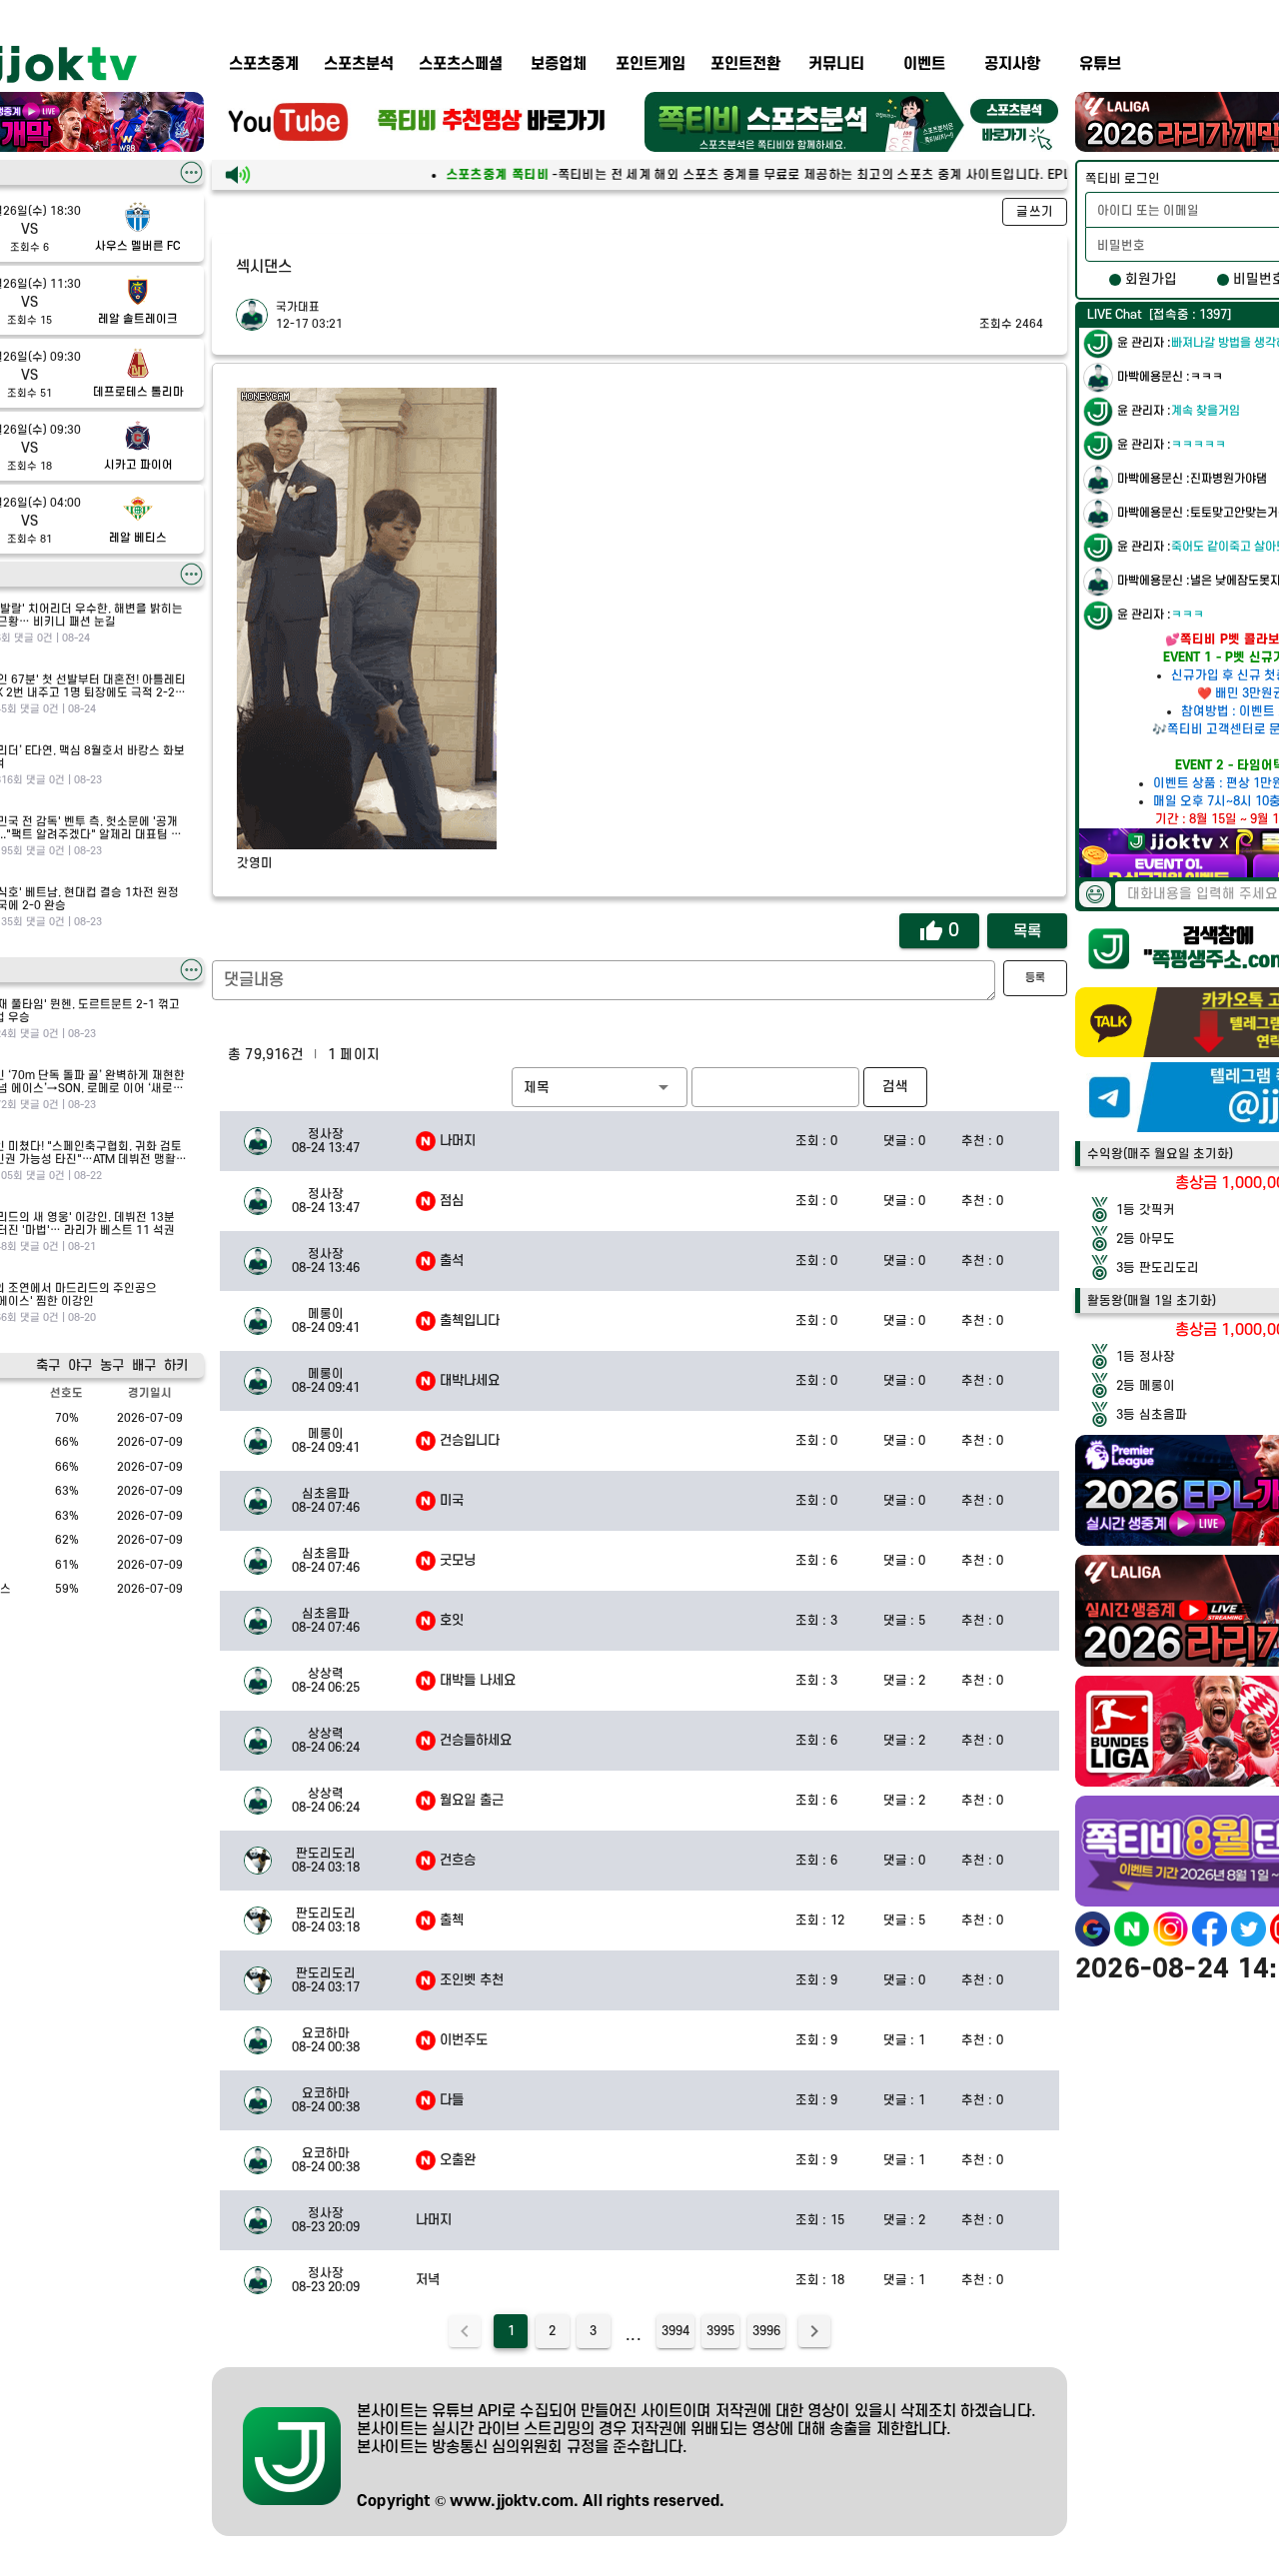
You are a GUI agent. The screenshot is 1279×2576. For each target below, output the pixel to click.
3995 (720, 2331)
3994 (675, 2331)
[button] (600, 1087)
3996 (766, 2331)
